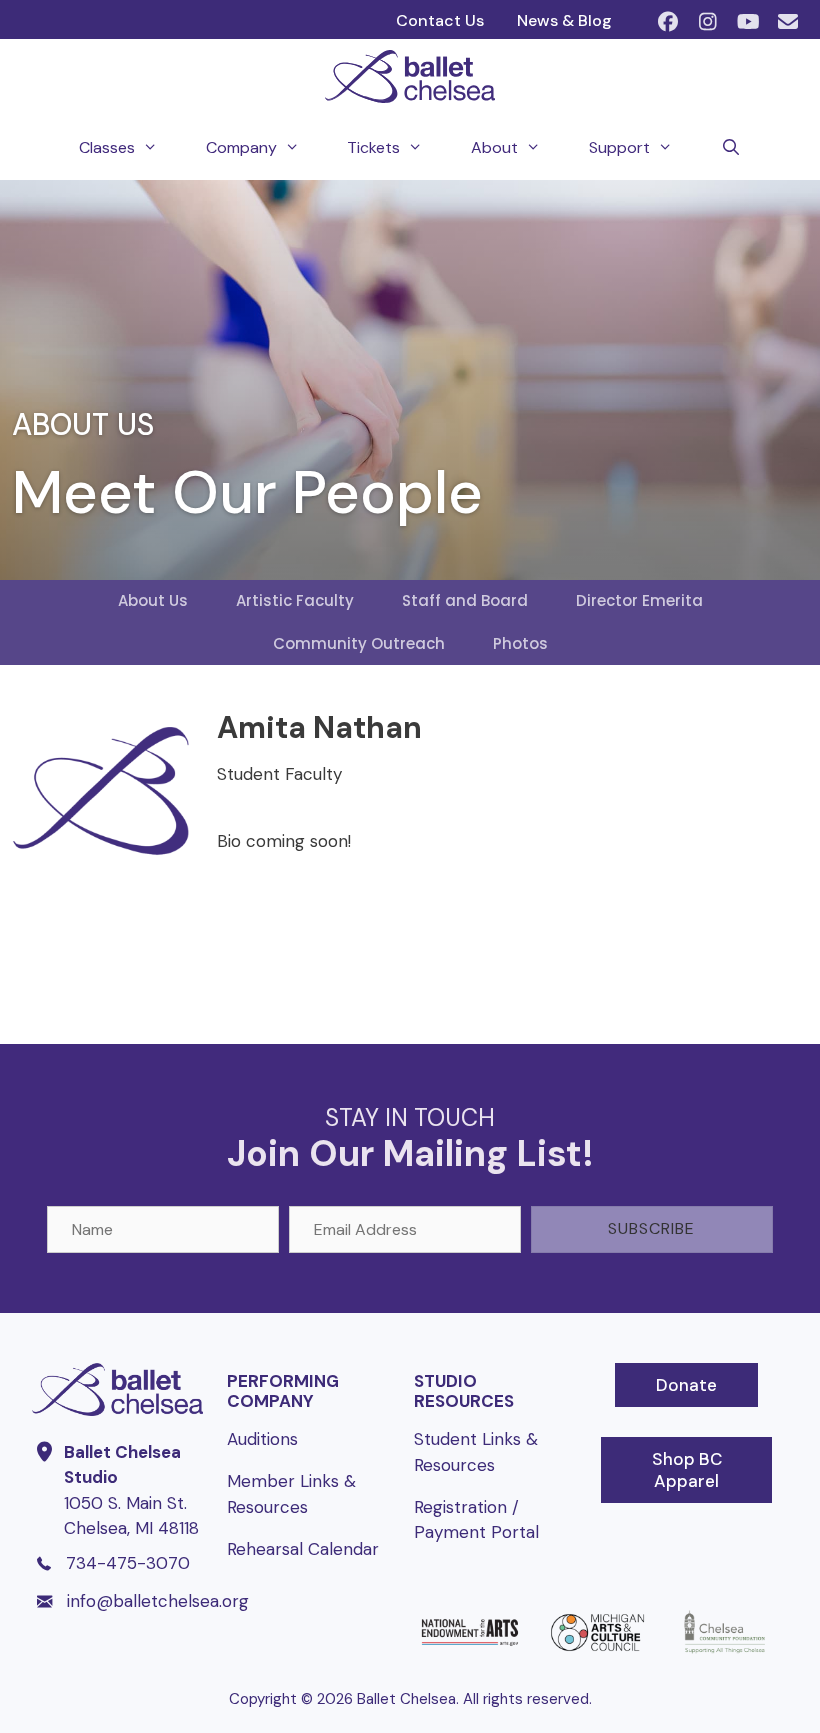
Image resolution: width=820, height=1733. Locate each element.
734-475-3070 (128, 1563)
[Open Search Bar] (731, 148)
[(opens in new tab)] (469, 1652)
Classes (107, 147)
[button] (668, 22)
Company (241, 147)
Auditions (262, 1439)
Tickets (373, 147)
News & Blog (564, 20)
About (494, 147)
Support (619, 147)
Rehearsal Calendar (303, 1549)
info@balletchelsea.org (158, 1601)
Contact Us (440, 20)
